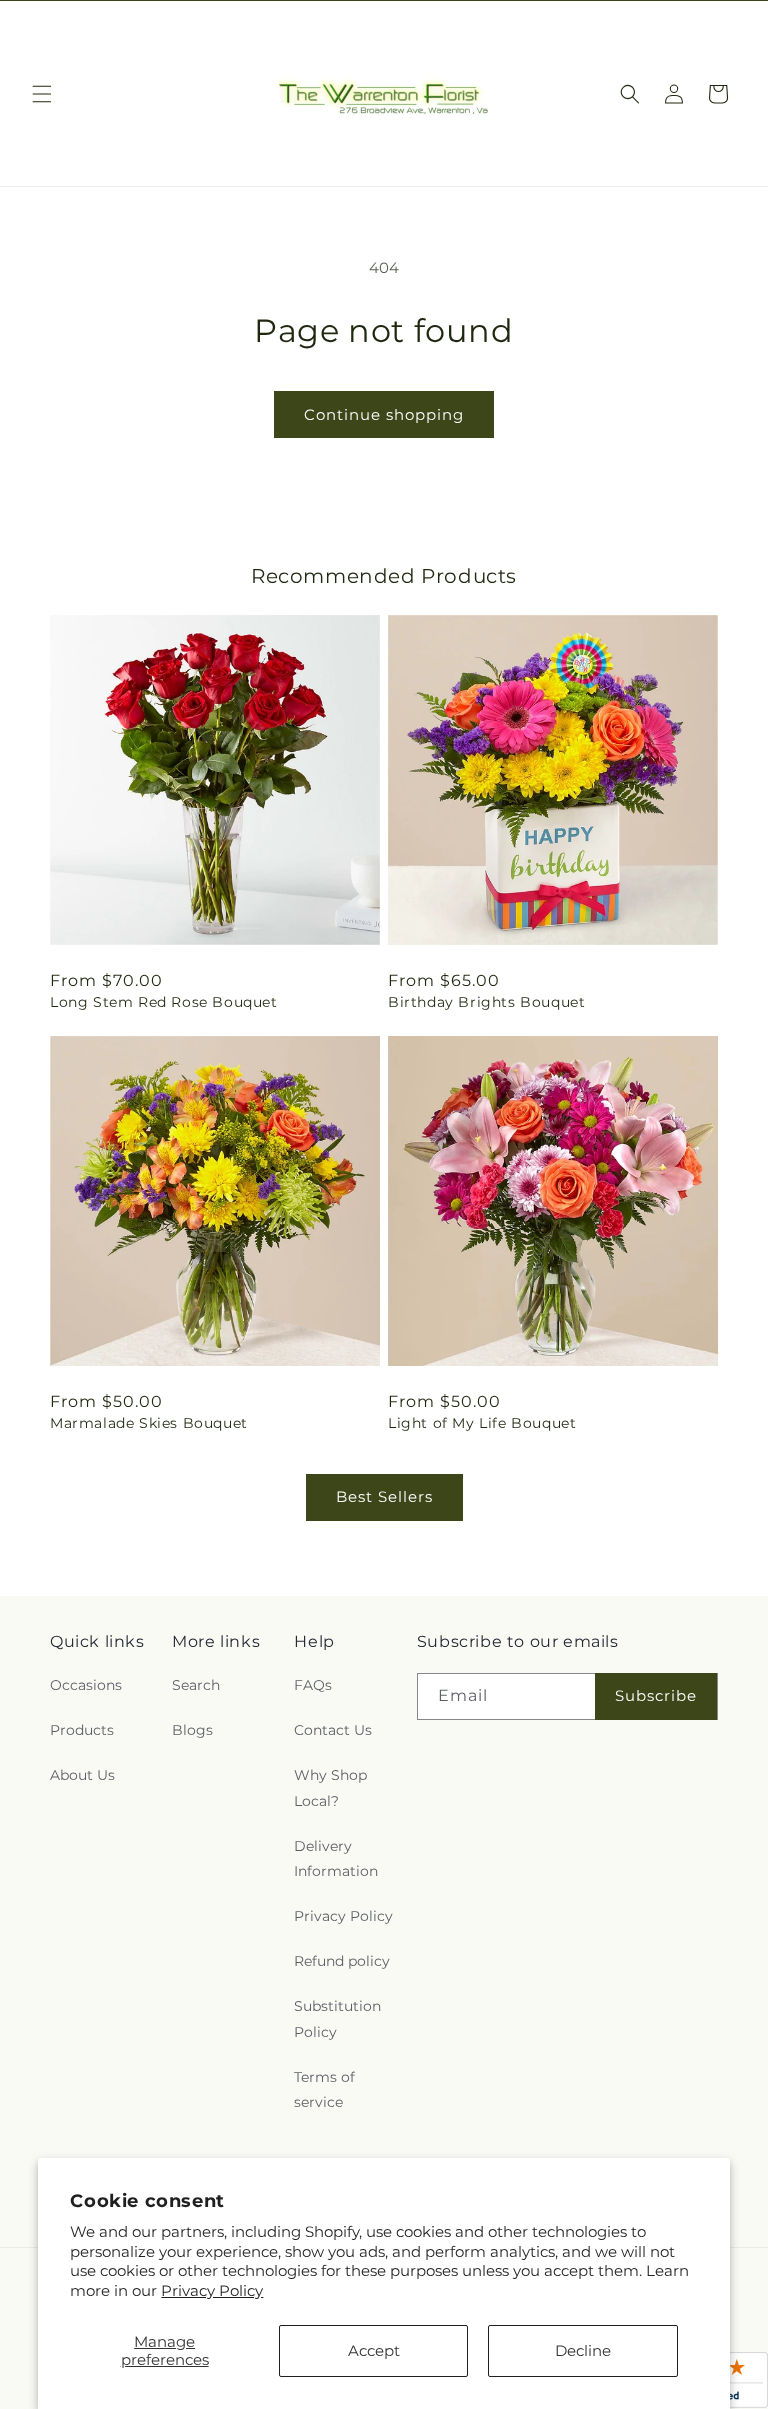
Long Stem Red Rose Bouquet (164, 1002)
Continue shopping (384, 414)
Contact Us (333, 1730)
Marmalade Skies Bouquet (149, 1423)
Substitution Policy (337, 2018)
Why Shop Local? (330, 1787)
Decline (583, 2350)
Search (196, 1685)
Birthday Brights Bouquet (486, 1002)
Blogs (192, 1730)
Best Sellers (384, 1496)
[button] (42, 94)
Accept (374, 2350)
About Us (82, 1775)
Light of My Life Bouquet (482, 1423)
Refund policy (342, 1961)
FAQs (313, 1685)
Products (82, 1730)
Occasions (86, 1685)
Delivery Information (336, 1858)
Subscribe (656, 1695)
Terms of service (324, 2089)
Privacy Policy (212, 2290)
